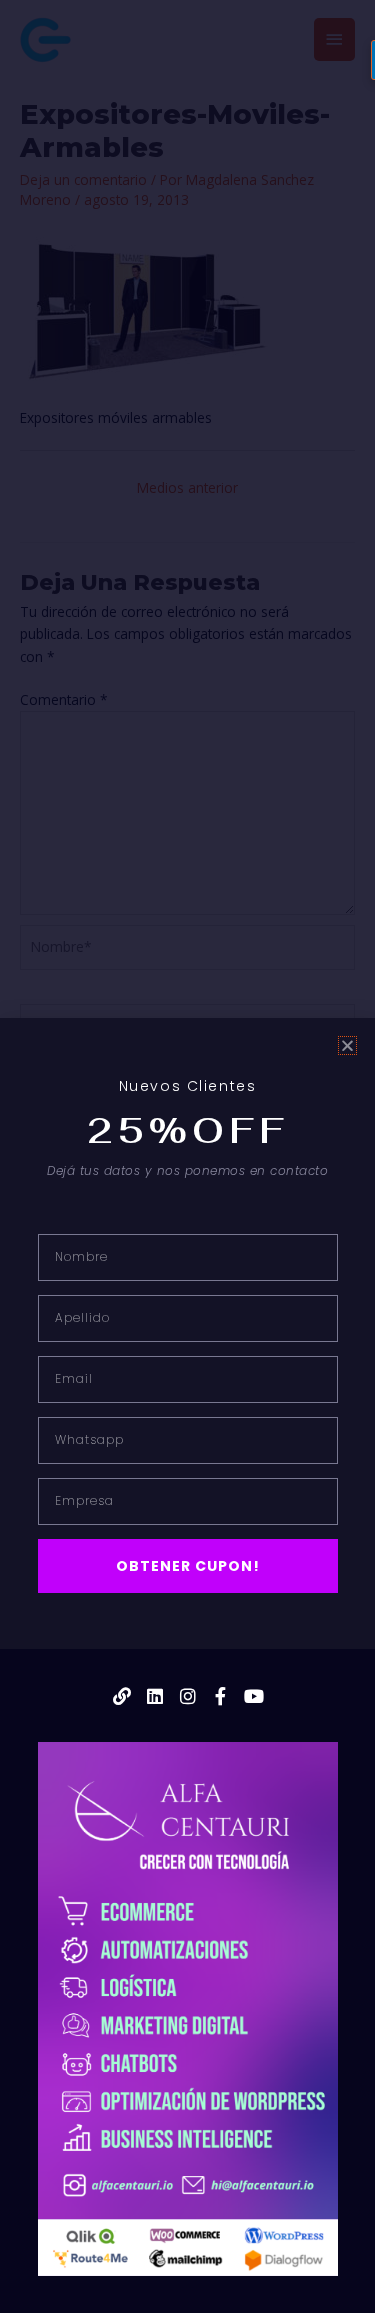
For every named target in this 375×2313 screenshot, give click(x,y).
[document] (187, 1156)
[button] (347, 1045)
